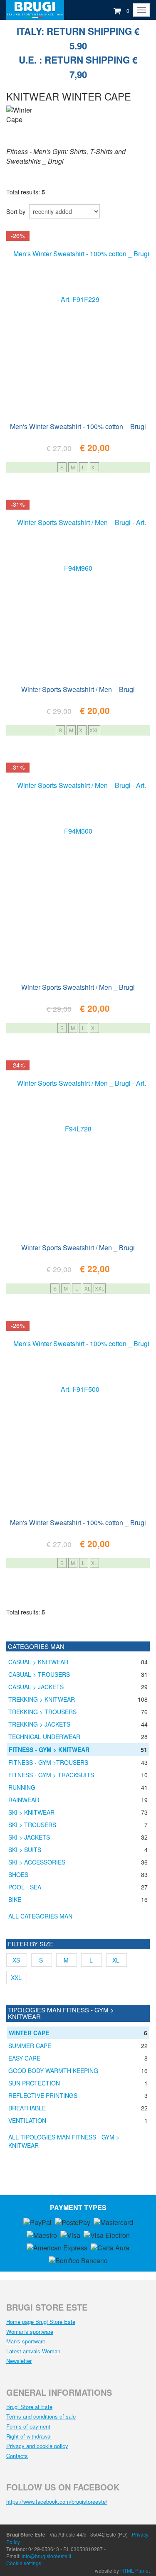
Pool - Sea (25, 1887)
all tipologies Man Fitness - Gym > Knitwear (64, 2141)
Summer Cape (30, 2046)
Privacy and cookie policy (37, 2446)
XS (16, 1960)
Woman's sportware (30, 2332)
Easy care (24, 2058)
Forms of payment (28, 2426)
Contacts (17, 2456)
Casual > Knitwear (38, 1662)
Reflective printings (43, 2095)
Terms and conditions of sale (41, 2416)
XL (94, 467)
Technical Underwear (44, 1737)
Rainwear (24, 1800)
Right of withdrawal (29, 2436)
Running (22, 1787)
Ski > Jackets (29, 1837)
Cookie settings (24, 2563)
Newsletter (19, 2361)
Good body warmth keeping (53, 2071)
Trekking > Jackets (39, 1724)
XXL (94, 730)
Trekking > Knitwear (42, 1699)
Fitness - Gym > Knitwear (49, 1749)
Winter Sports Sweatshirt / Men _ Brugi (78, 689)
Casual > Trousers (39, 1674)
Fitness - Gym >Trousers (48, 1762)
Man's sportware (26, 2341)
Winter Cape (29, 2033)
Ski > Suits (25, 1850)
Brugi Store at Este (29, 2407)
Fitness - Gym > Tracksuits (51, 1775)
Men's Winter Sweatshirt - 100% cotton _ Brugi (78, 426)
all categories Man (40, 1916)
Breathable (27, 2108)
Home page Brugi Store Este (41, 2322)
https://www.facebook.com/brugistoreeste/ (57, 2501)
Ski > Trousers (32, 1825)
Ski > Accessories (37, 1862)
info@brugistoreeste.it (46, 2556)
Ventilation (27, 2120)
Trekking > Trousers (42, 1712)
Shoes (18, 1874)
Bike (15, 1899)
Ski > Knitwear (31, 1812)
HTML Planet (135, 2570)
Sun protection (34, 2083)
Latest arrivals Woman (33, 2351)
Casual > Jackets (36, 1687)
